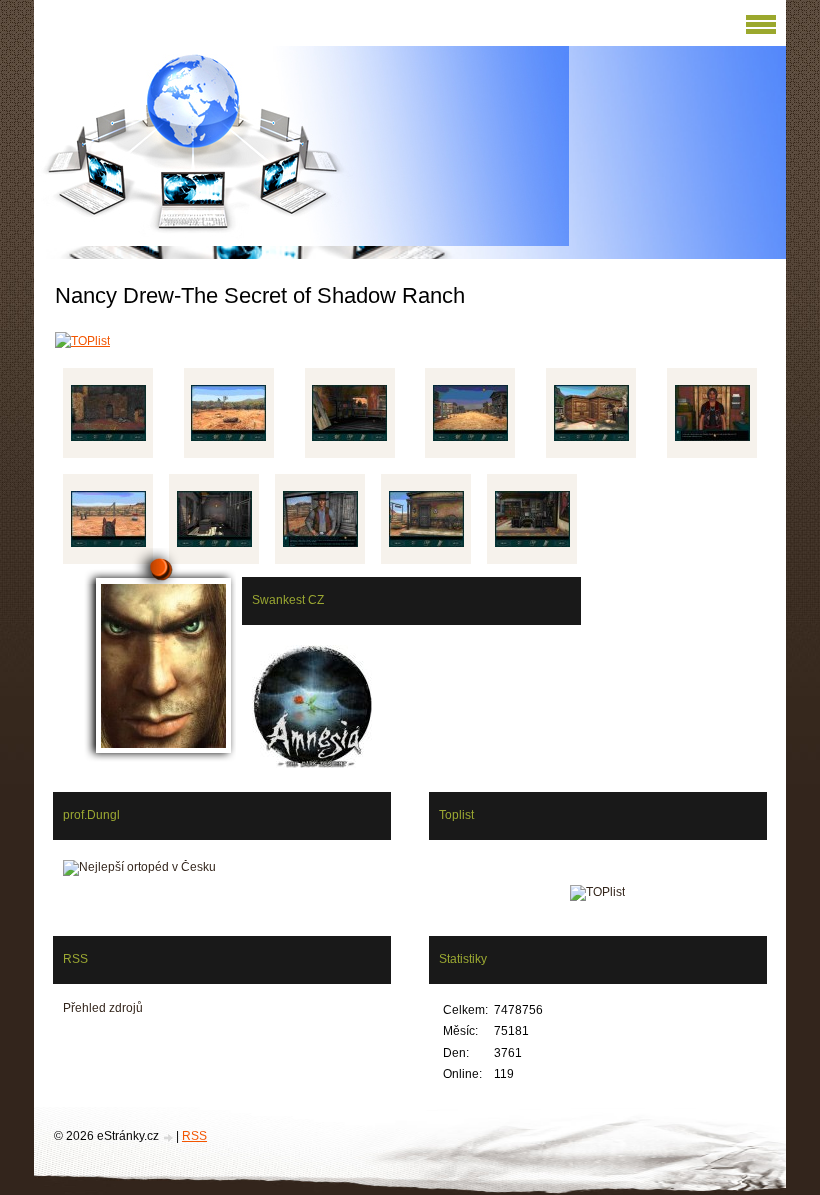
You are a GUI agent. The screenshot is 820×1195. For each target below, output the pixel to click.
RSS (194, 1136)
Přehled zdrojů (103, 1008)
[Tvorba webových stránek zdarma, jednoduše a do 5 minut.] (169, 1137)
